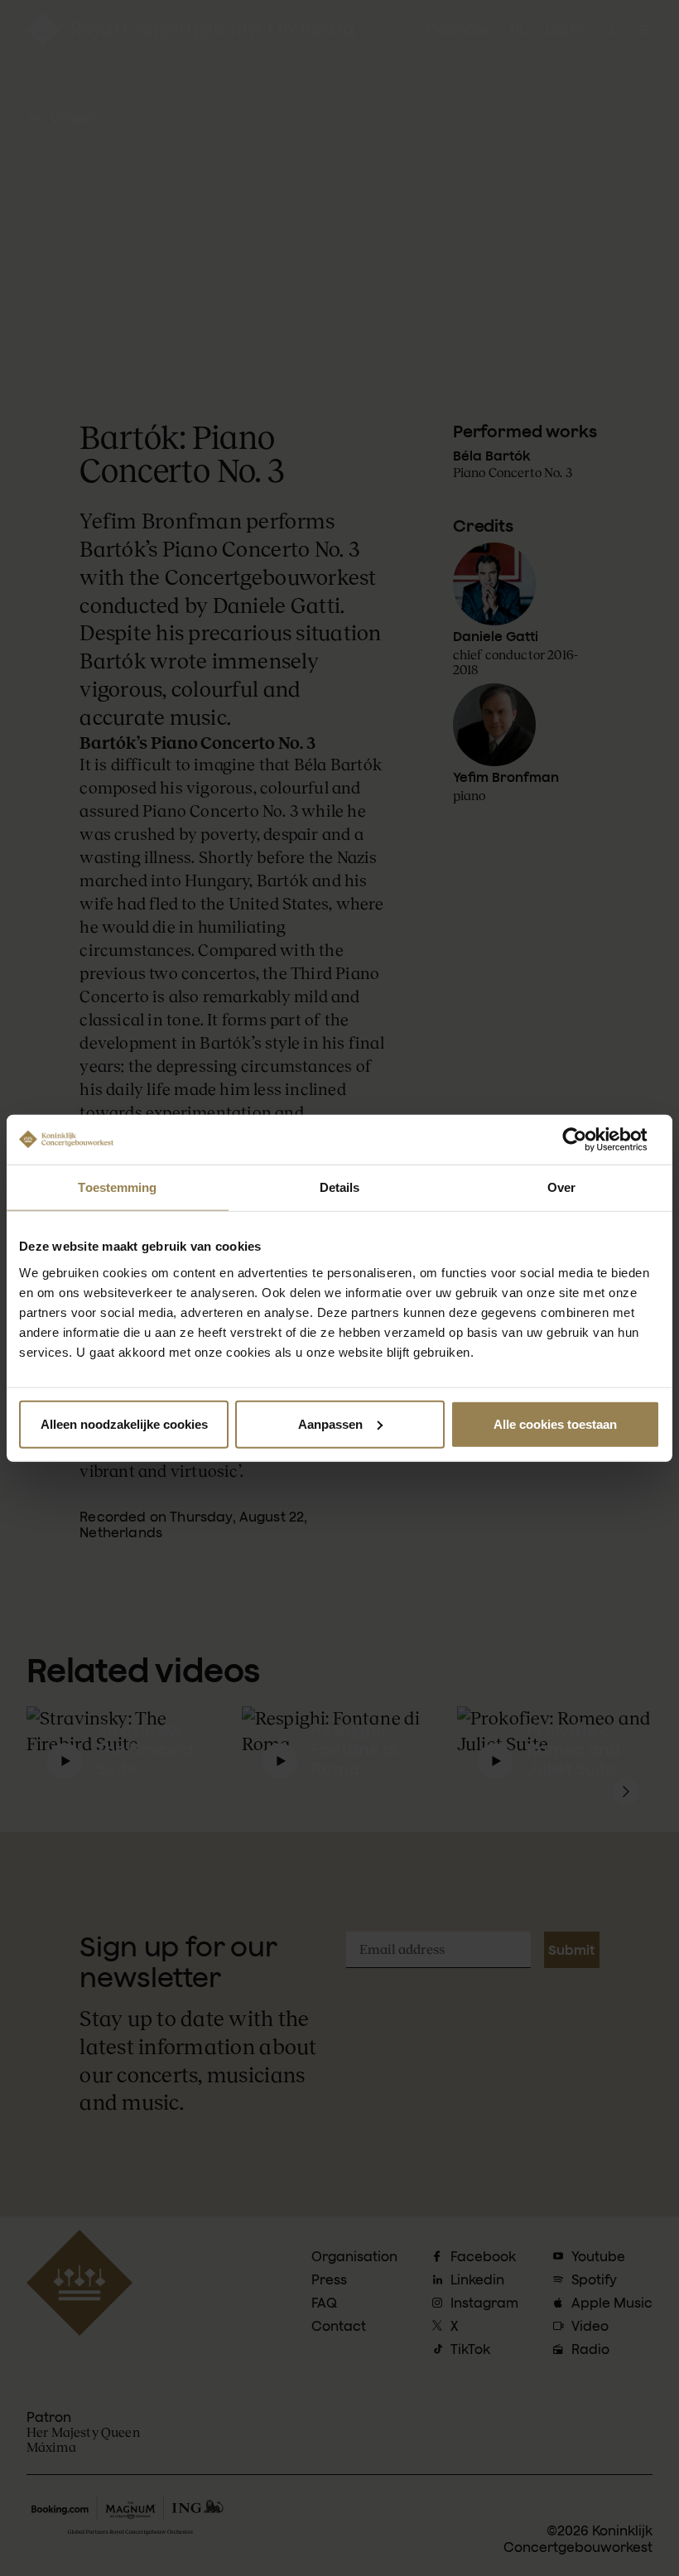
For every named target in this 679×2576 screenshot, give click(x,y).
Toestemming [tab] (117, 1187)
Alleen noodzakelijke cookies (124, 1423)
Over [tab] (561, 1187)
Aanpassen (330, 1423)
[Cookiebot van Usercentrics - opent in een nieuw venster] (588, 1140)
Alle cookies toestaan (555, 1423)
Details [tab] (340, 1187)
